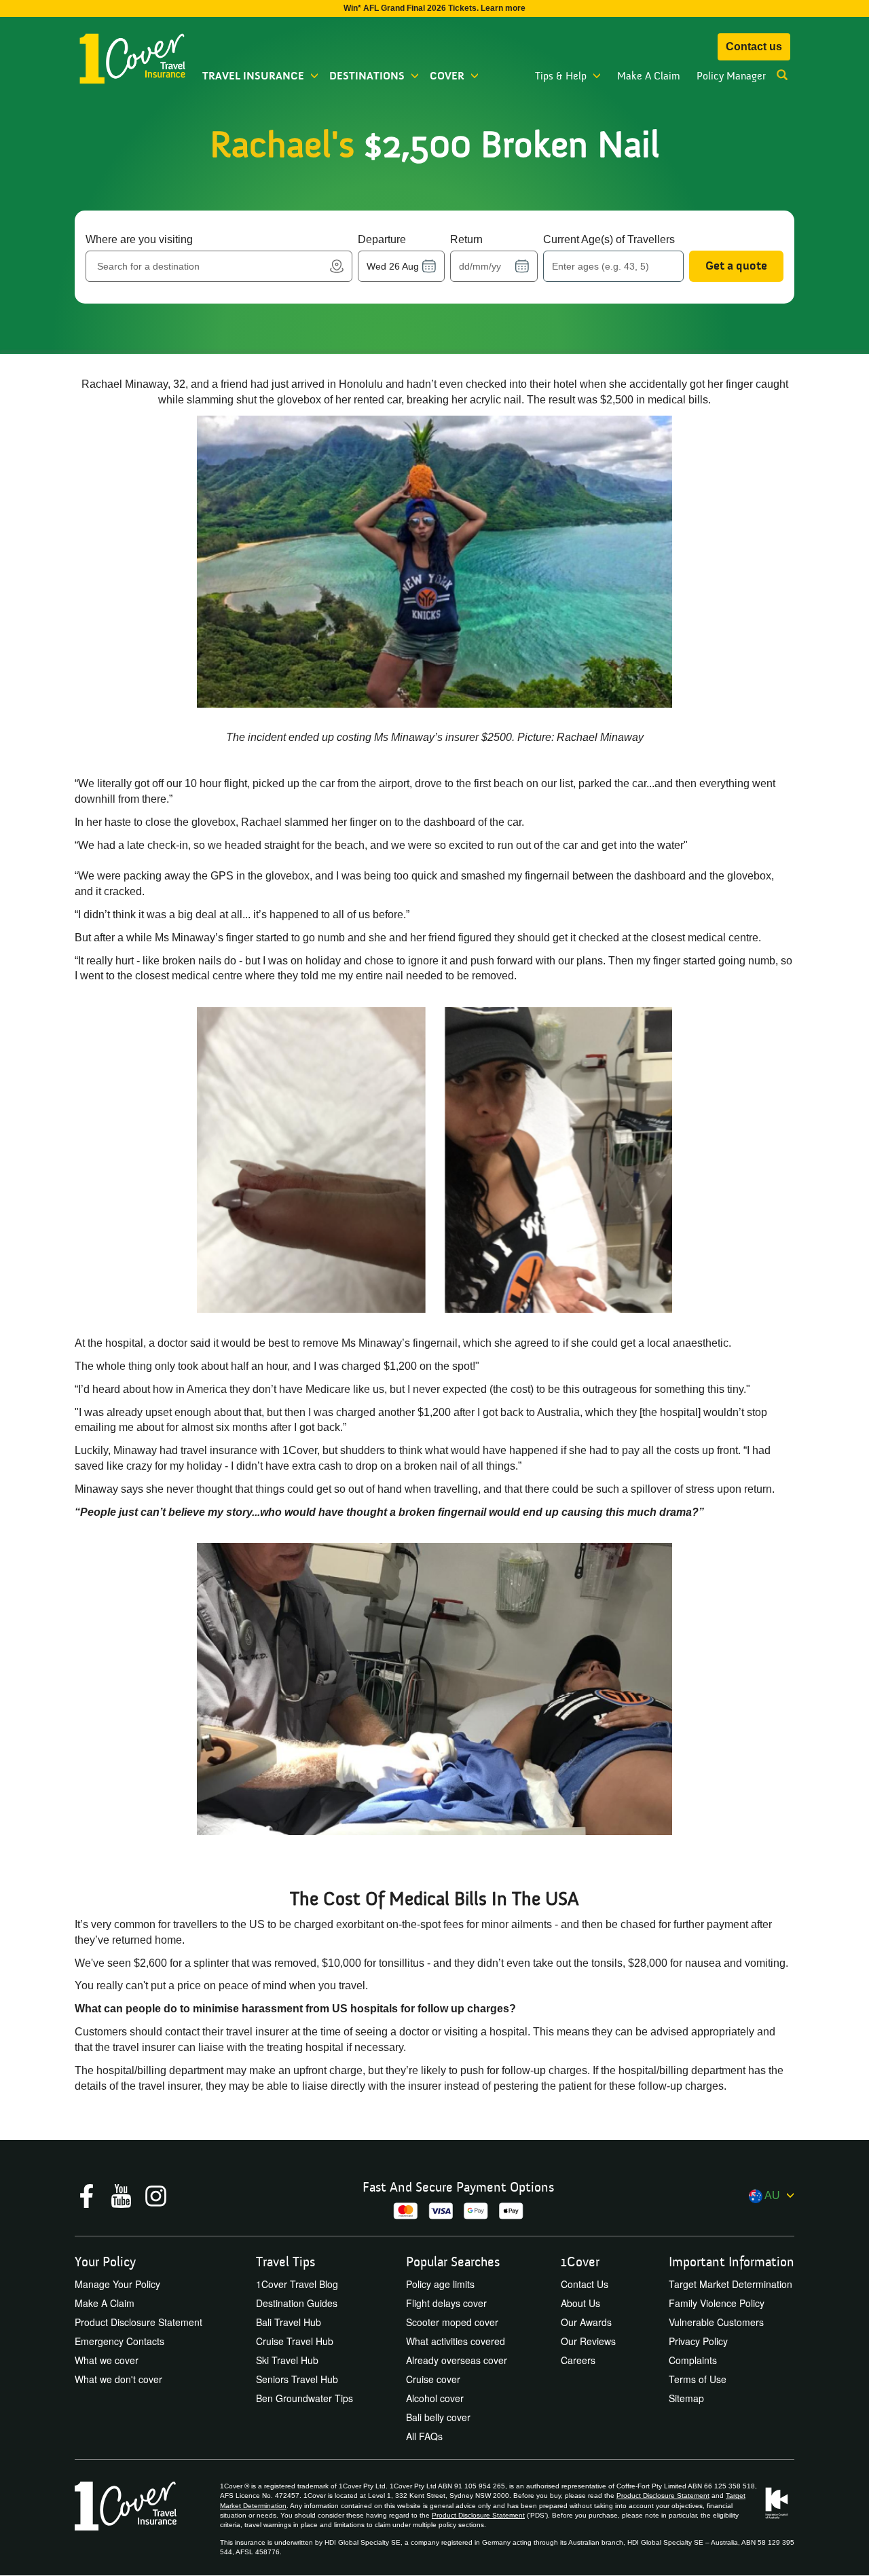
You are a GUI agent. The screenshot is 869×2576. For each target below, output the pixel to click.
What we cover (107, 2360)
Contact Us (585, 2284)
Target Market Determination (731, 2284)
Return (466, 239)
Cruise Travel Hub (295, 2341)
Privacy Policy (698, 2341)
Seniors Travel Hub (297, 2379)
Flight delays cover (446, 2303)
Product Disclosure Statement (138, 2322)
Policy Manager (731, 76)
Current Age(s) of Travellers (609, 239)
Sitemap (686, 2398)
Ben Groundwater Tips (304, 2398)
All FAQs (424, 2436)
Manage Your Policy (117, 2284)
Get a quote (736, 266)
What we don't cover (118, 2379)
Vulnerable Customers (716, 2322)
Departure (382, 239)
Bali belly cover (438, 2417)
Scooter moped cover (452, 2322)
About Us (580, 2303)
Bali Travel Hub (289, 2322)
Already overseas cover (457, 2360)
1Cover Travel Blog (297, 2284)
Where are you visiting (139, 239)
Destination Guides (297, 2303)
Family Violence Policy (717, 2303)
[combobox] (211, 266)
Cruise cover (433, 2379)
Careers (578, 2360)
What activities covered (456, 2341)
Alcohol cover (435, 2398)
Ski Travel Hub (287, 2360)
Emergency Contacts (119, 2341)
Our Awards (586, 2322)
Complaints (693, 2360)
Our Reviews (588, 2341)
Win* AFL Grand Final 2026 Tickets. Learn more (434, 8)
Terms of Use (698, 2379)
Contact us (754, 47)
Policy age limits (440, 2284)
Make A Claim (649, 76)
